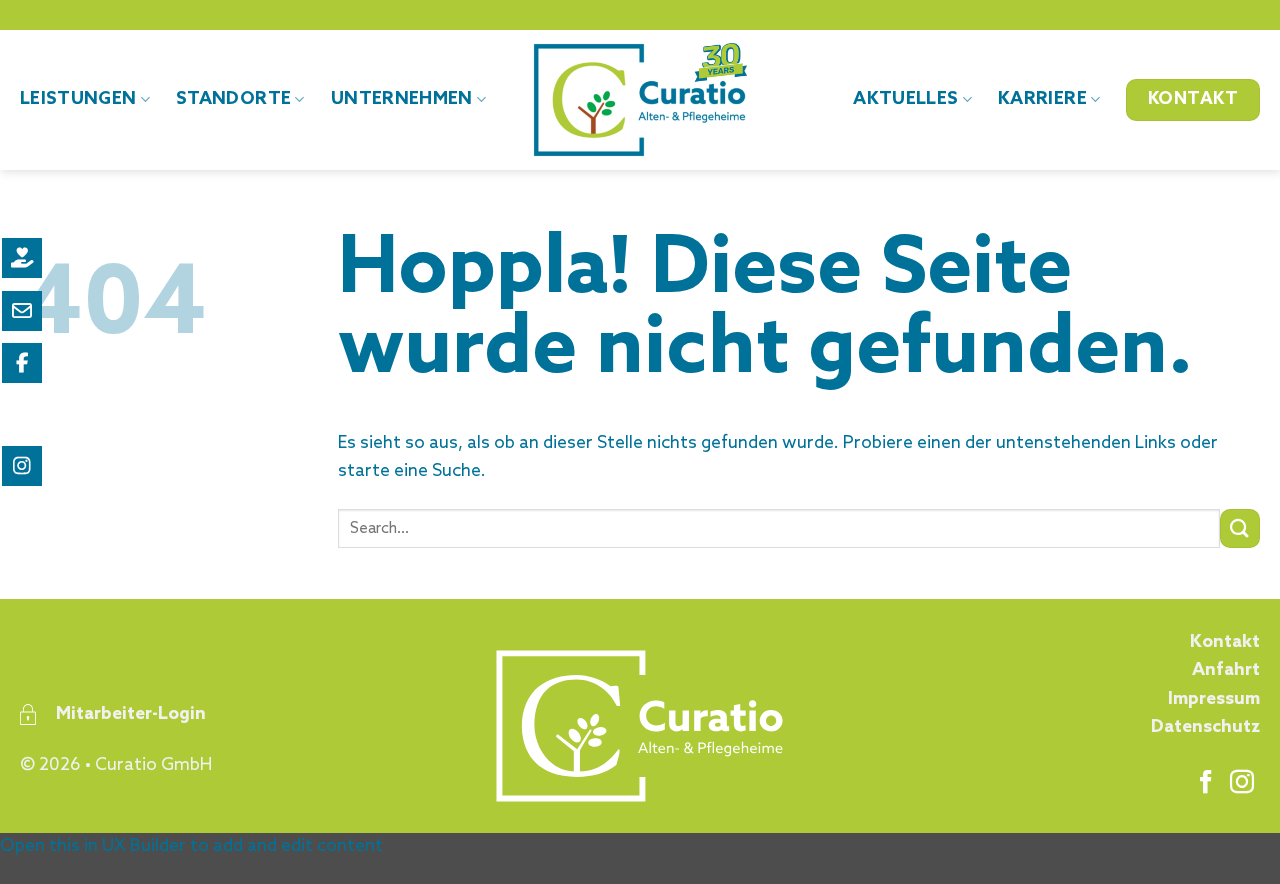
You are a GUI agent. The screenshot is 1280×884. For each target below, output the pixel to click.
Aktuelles (905, 99)
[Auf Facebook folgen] (1206, 783)
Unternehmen (402, 99)
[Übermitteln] (1240, 528)
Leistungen (78, 99)
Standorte (233, 99)
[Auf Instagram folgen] (1242, 783)
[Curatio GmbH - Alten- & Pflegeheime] (640, 100)
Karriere (1042, 99)
